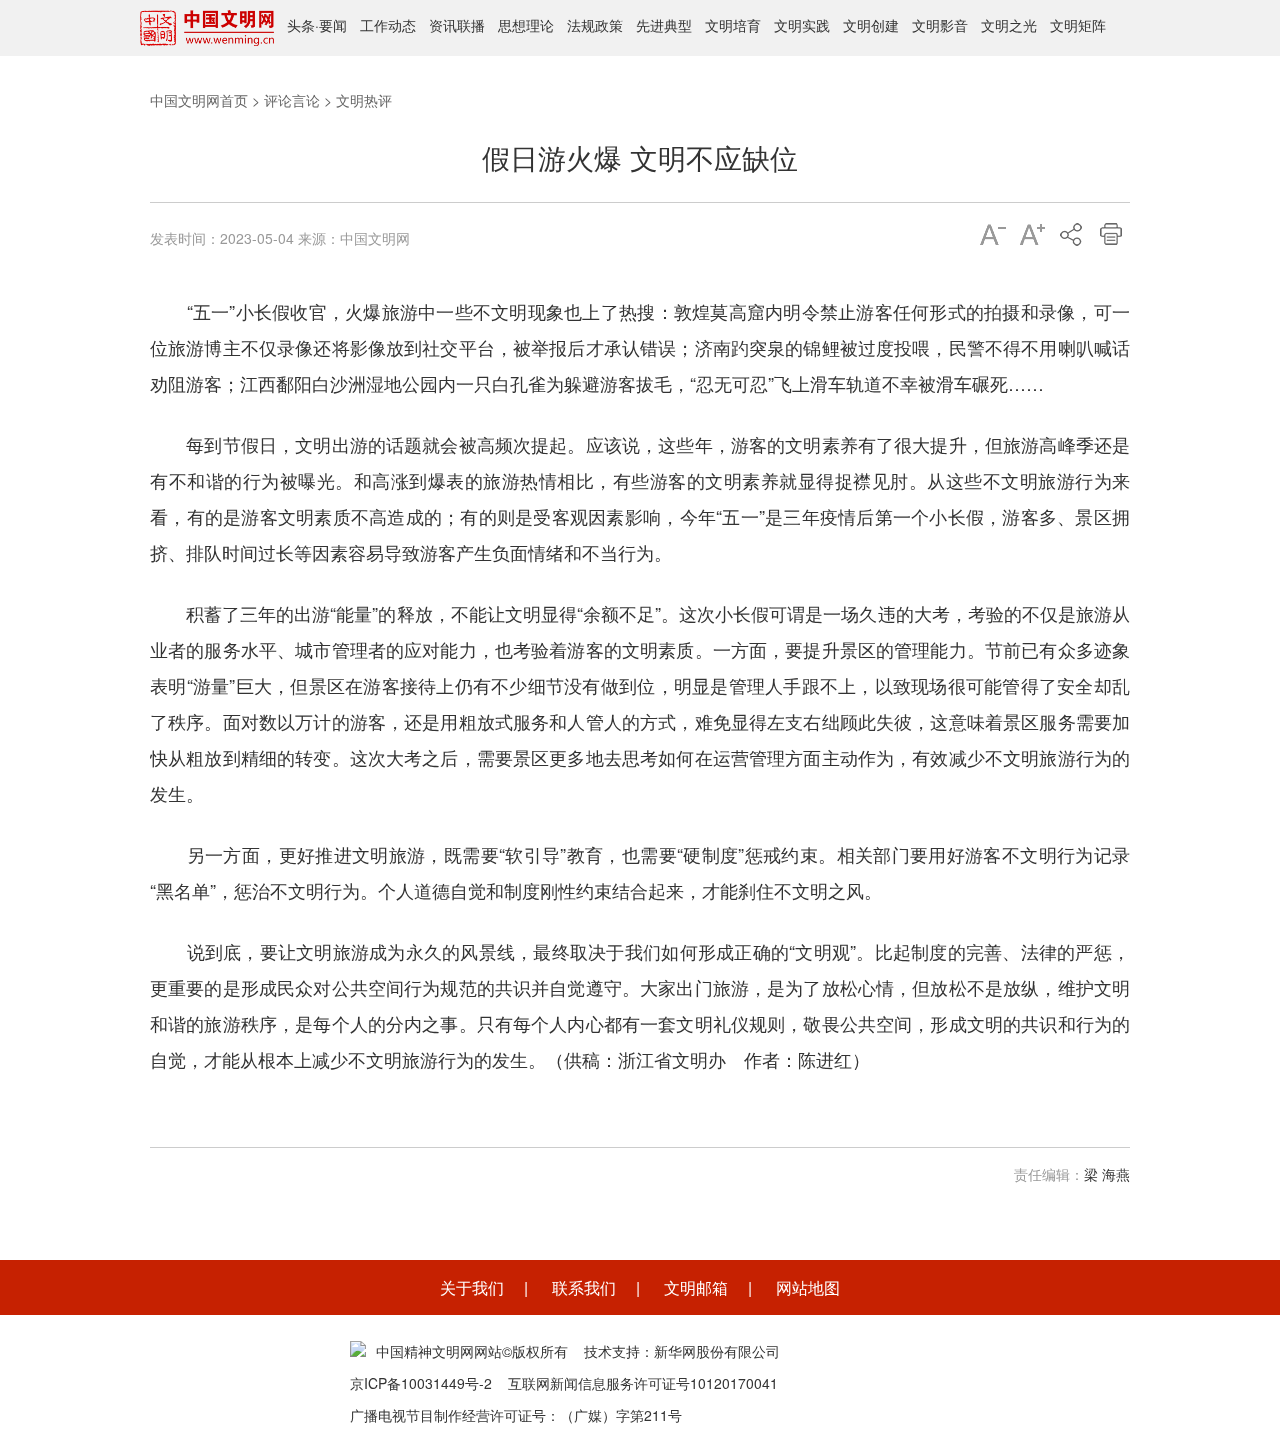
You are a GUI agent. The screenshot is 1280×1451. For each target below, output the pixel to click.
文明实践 (802, 25)
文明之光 (1009, 25)
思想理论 (526, 25)
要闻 (333, 25)
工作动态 (388, 25)
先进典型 (664, 25)
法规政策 (595, 25)
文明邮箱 (696, 1287)
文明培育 (733, 25)
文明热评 (364, 100)
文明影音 (940, 25)
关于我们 (472, 1287)
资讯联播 (457, 25)
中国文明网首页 (199, 100)
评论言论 (292, 100)
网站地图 (808, 1287)
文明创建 (871, 25)
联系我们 (584, 1287)
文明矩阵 (1078, 25)
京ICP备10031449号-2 (421, 1383)
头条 (301, 25)
